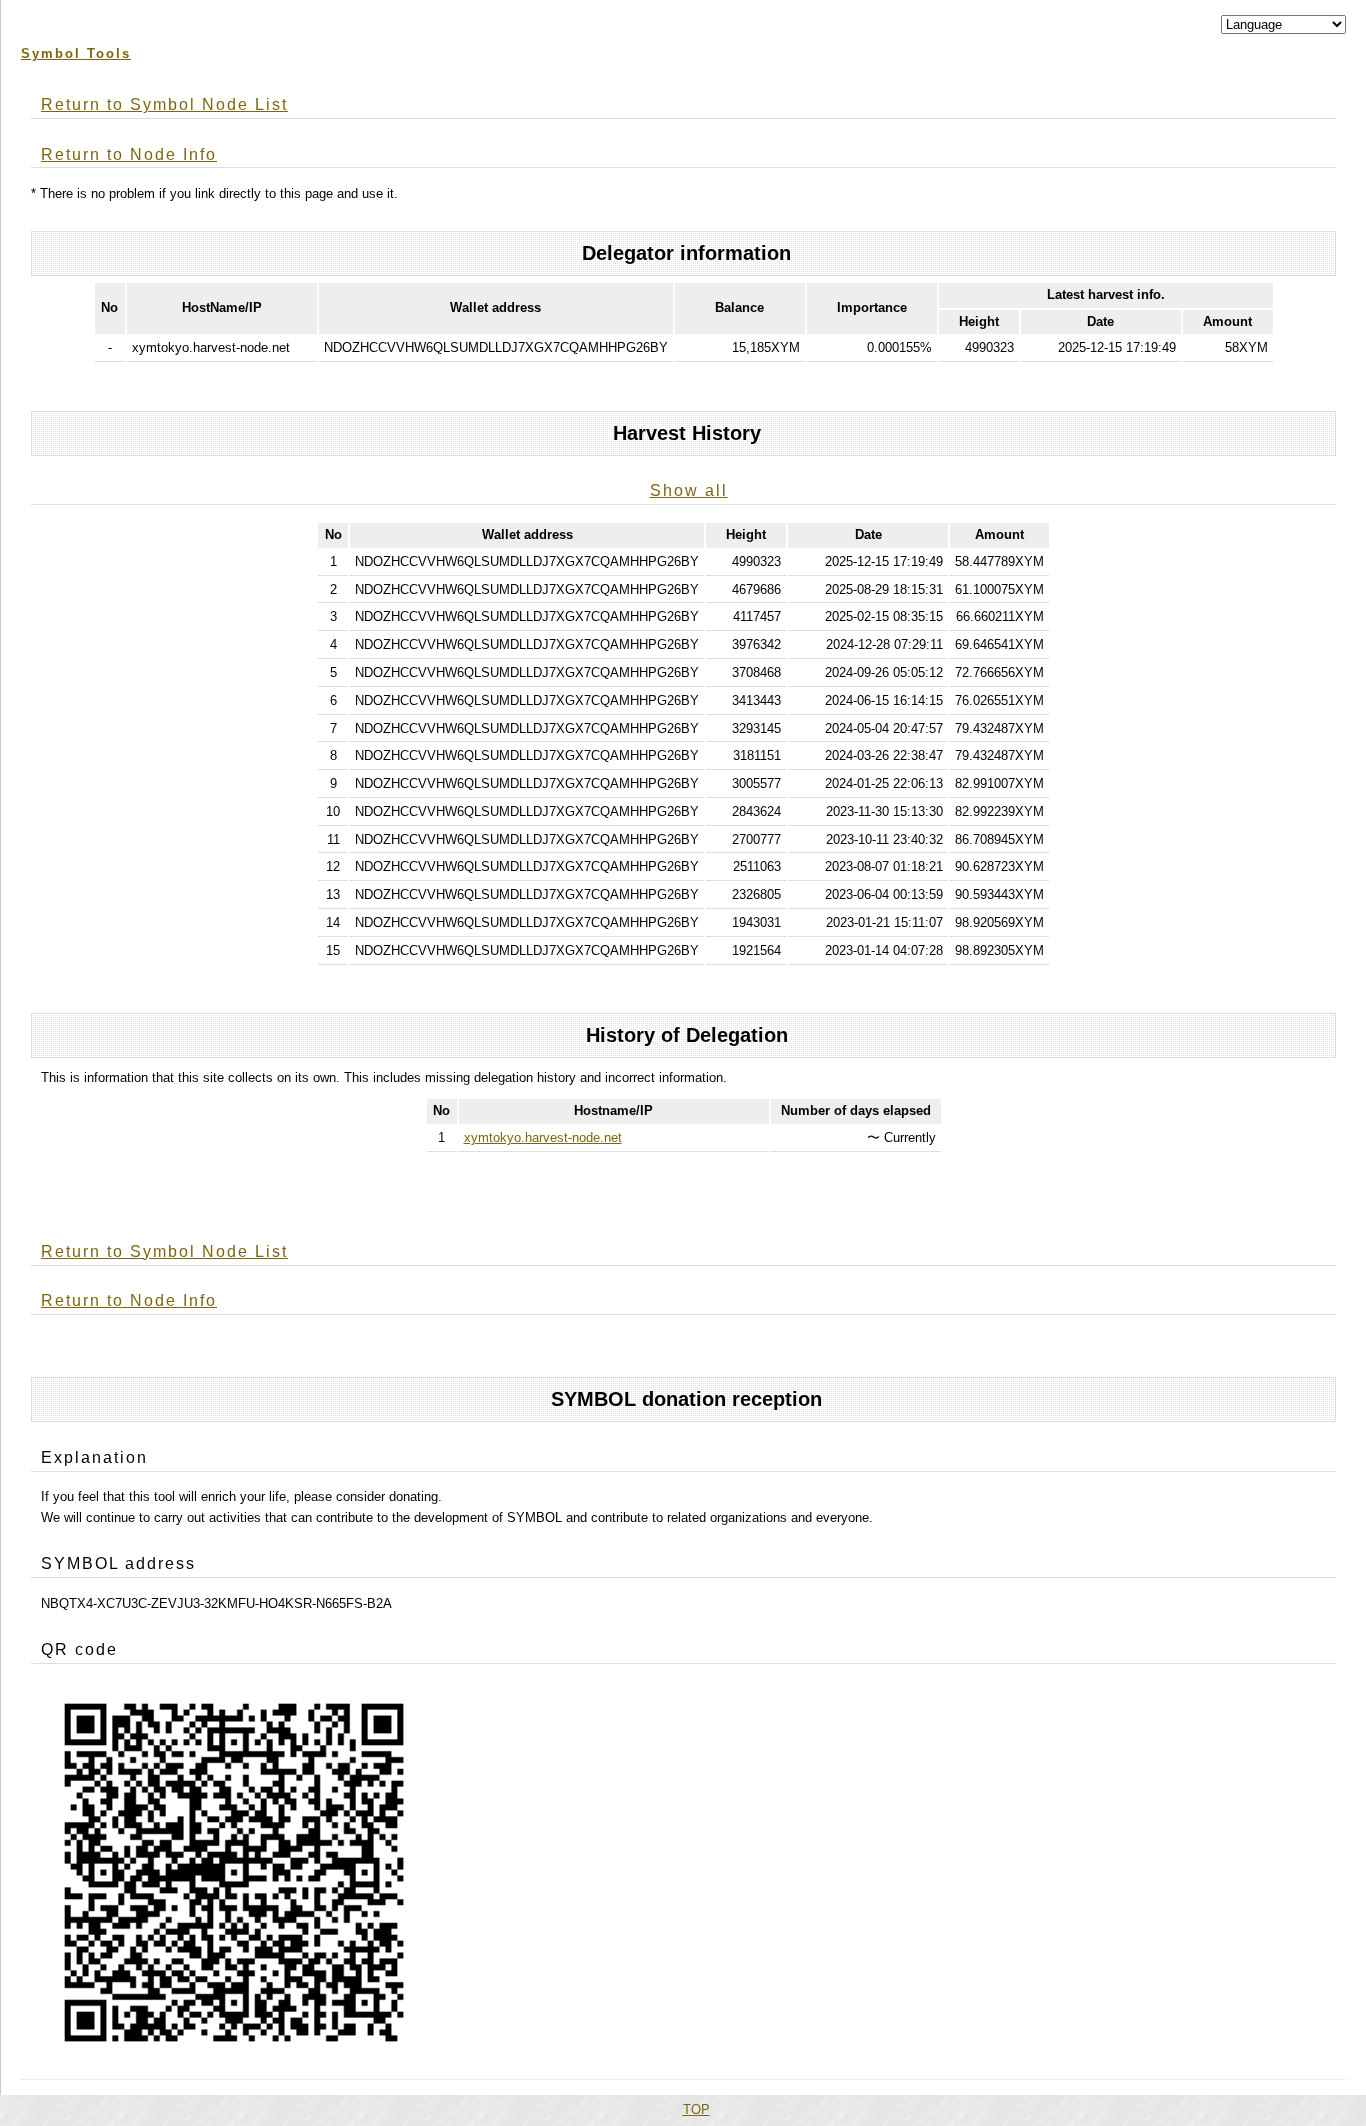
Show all (689, 490)
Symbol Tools (76, 53)
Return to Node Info (129, 154)
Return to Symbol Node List (164, 104)
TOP (696, 2109)
